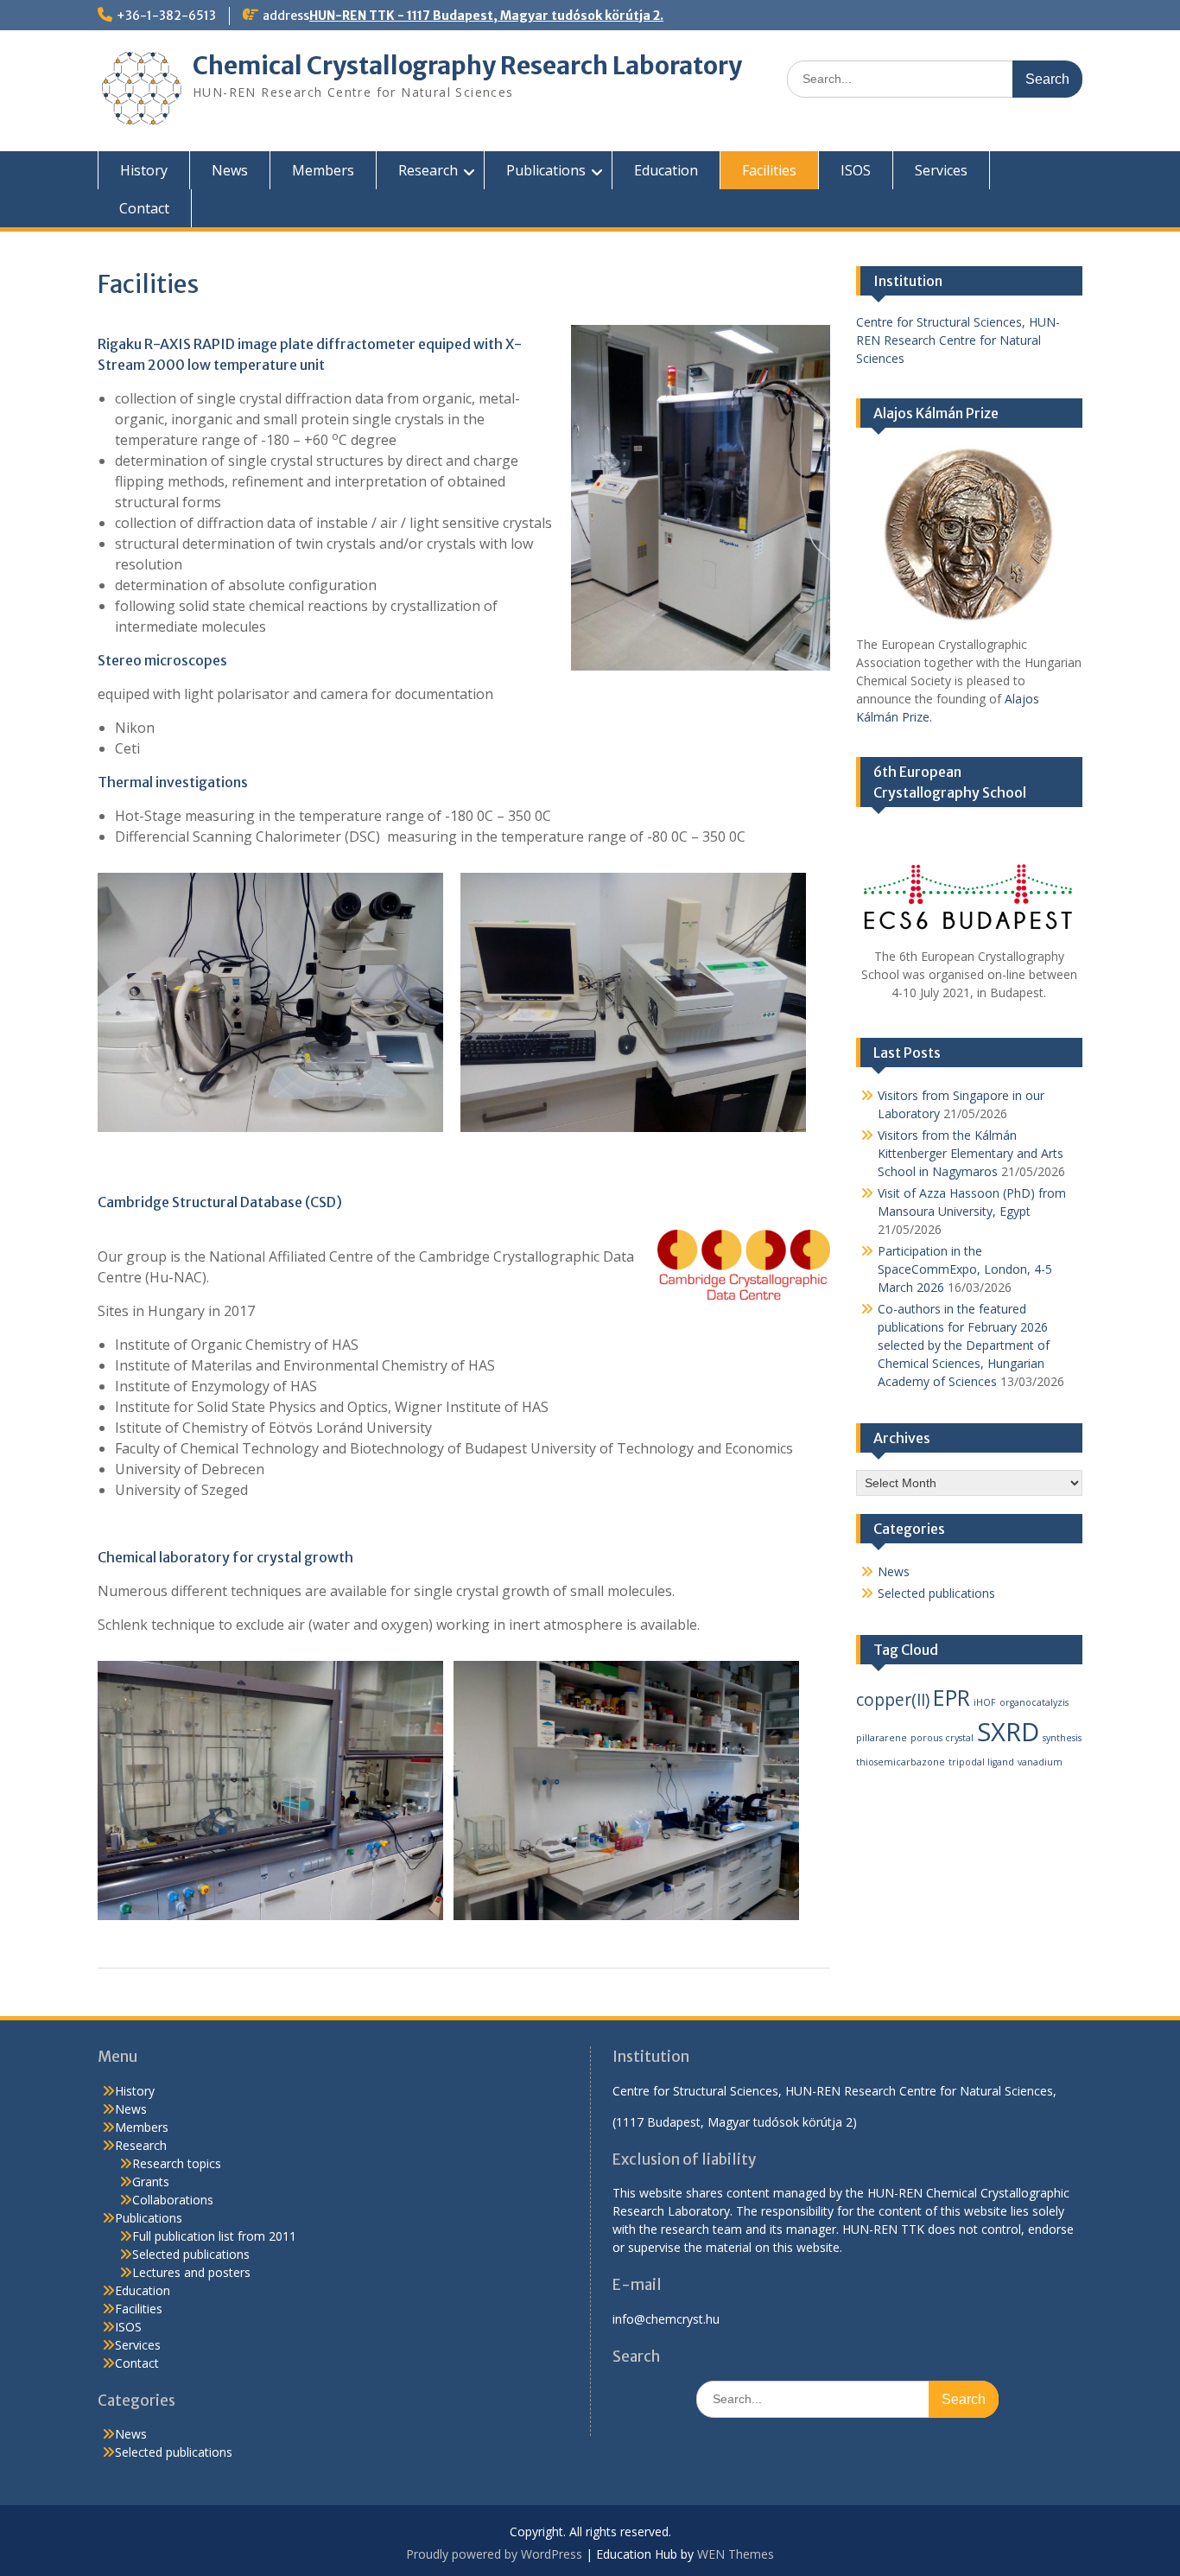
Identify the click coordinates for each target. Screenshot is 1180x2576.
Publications (546, 170)
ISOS (856, 170)
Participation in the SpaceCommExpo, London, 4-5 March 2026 (965, 1269)
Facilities (769, 170)
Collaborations (173, 2200)
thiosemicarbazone (901, 1762)
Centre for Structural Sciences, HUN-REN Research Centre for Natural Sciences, (836, 2091)
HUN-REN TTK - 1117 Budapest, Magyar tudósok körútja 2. (486, 16)
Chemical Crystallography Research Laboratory (467, 66)
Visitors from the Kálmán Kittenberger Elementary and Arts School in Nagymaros (971, 1153)
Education (666, 170)
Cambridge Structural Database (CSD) (220, 1202)
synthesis (1062, 1738)
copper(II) (893, 1700)
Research (428, 170)
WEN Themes (736, 2554)
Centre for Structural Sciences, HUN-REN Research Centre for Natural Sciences (958, 340)
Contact (144, 208)
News (230, 170)
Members (323, 170)
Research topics (177, 2163)
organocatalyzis (1034, 1702)
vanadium (1040, 1762)
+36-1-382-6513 (166, 16)
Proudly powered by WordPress (494, 2554)
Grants (151, 2182)
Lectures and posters (191, 2272)
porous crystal (942, 1738)
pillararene (882, 1738)
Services (941, 170)
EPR (952, 1698)
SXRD (1008, 1732)
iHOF (985, 1702)
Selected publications (936, 1593)
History (144, 170)
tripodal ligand (981, 1762)
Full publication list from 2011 (214, 2236)
